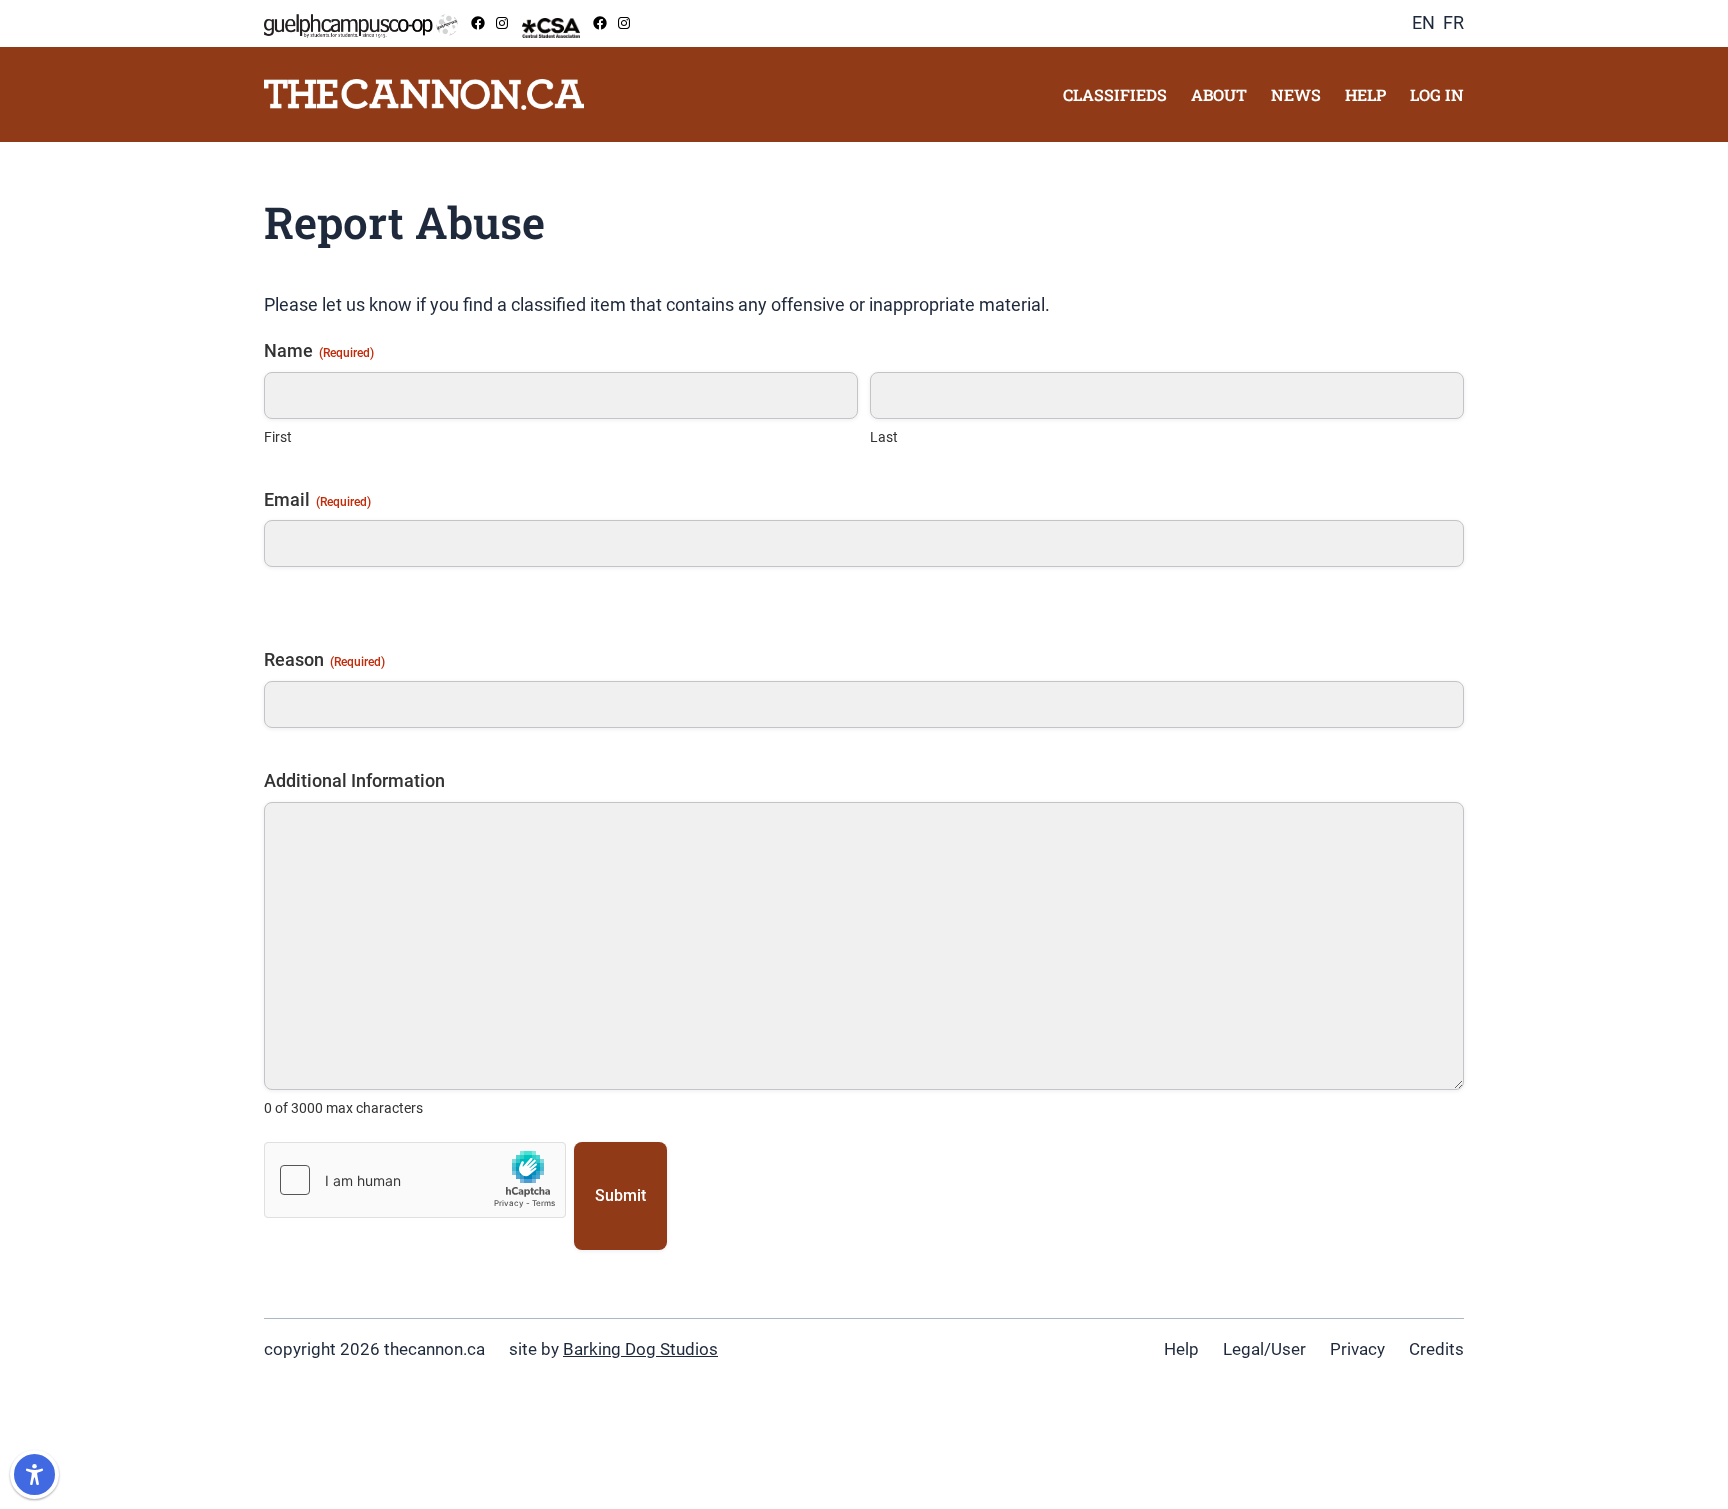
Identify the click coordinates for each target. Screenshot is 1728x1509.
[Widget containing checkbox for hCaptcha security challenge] (415, 1180)
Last (884, 437)
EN (1423, 22)
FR (1453, 22)
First (278, 437)
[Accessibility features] (34, 1474)
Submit (620, 1195)
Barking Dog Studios (640, 1349)
